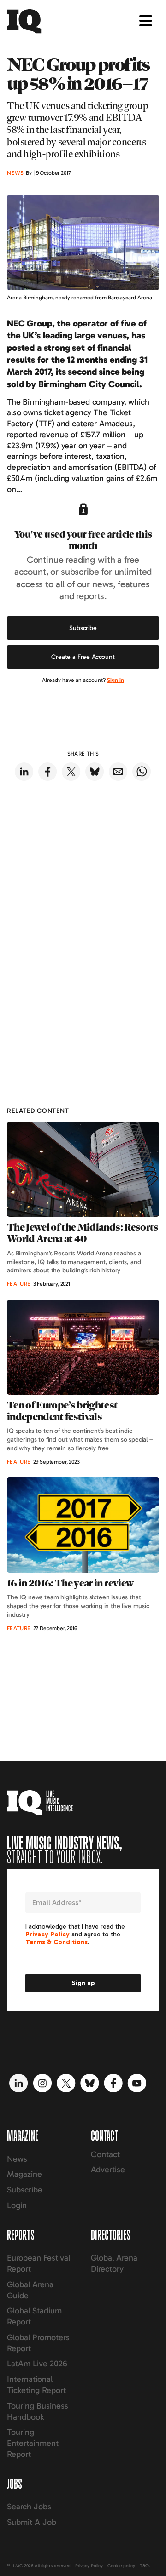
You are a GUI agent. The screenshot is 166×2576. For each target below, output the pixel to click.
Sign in (116, 680)
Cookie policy (121, 2566)
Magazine (24, 2174)
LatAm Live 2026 (37, 2364)
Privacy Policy (89, 2566)
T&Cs (145, 2566)
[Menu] (146, 21)
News (17, 2159)
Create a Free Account (83, 657)
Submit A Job (32, 2522)
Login (17, 2205)
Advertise (108, 2170)
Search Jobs (29, 2507)
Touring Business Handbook (38, 2411)
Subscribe (83, 628)
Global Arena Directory (114, 2263)
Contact (105, 2154)
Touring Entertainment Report (33, 2443)
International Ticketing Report (36, 2385)
